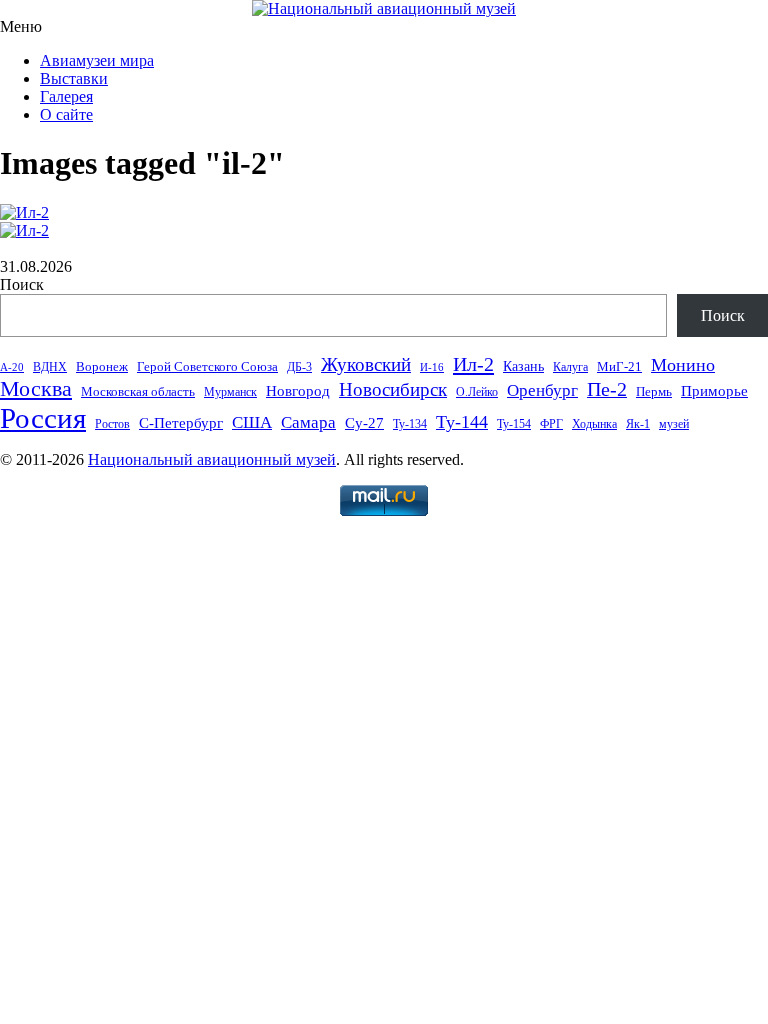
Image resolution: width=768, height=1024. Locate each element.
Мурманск (230, 392)
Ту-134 (410, 424)
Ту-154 (514, 424)
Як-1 (638, 424)
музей (674, 424)
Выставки (74, 78)
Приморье (714, 390)
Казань (523, 366)
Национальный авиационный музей (212, 459)
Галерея (66, 96)
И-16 (432, 367)
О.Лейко (477, 392)
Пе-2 (607, 389)
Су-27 (364, 423)
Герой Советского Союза (207, 366)
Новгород (298, 390)
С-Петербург (181, 423)
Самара (308, 422)
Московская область (138, 391)
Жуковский (366, 364)
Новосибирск (393, 389)
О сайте (66, 114)
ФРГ (551, 424)
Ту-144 (462, 422)
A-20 (12, 367)
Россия (43, 418)
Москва (36, 388)
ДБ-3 (299, 367)
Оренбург (542, 390)
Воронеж (102, 366)
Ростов (112, 424)
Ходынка (594, 424)
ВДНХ (50, 367)
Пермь (654, 391)
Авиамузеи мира (97, 60)
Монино (683, 365)
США (252, 422)
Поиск (22, 284)
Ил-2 (473, 364)
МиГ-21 (619, 366)
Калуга (570, 367)
